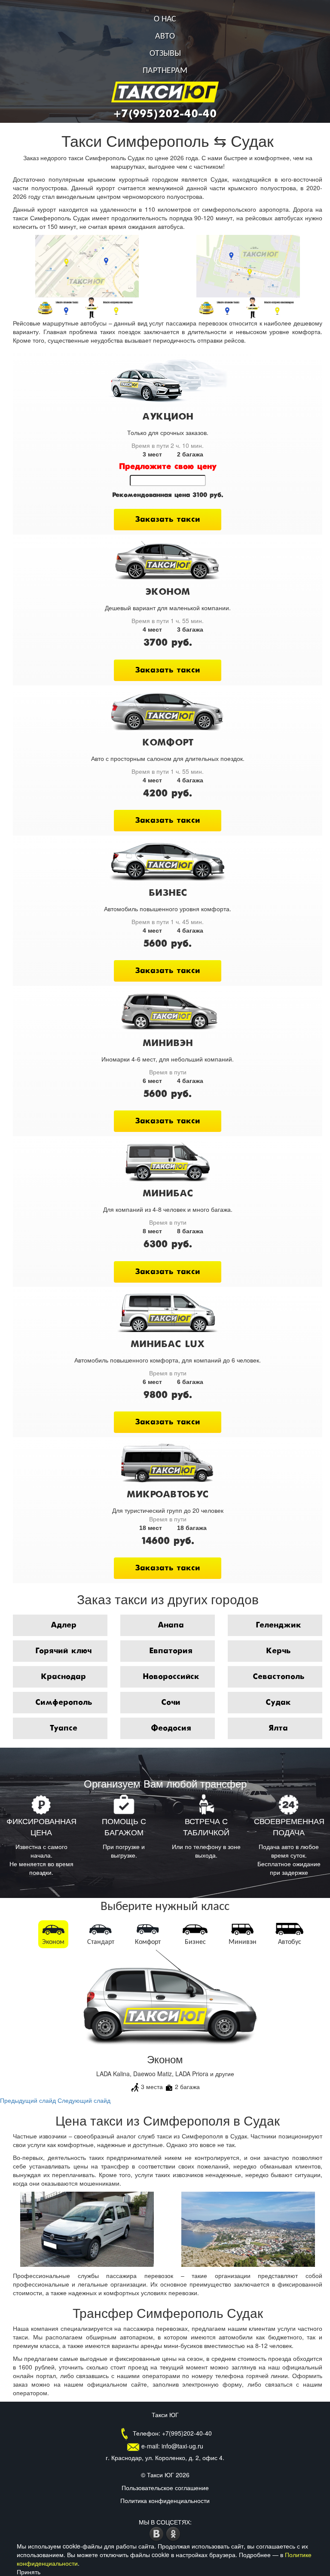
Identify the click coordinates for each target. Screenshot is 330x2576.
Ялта (278, 1728)
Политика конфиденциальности (165, 2500)
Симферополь (64, 1703)
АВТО (165, 36)
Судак (278, 1703)
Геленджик (278, 1625)
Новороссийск (171, 1677)
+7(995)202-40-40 (165, 114)
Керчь (278, 1651)
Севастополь (278, 1677)
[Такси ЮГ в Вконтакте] (157, 2533)
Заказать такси (168, 520)
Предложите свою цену (168, 467)
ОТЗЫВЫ (165, 54)
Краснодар (63, 1677)
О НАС (165, 19)
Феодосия (171, 1728)
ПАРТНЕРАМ (165, 71)
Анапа (171, 1625)
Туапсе (63, 1728)
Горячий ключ (63, 1651)
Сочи (171, 1703)
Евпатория (171, 1651)
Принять (29, 2572)
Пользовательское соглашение (165, 2488)
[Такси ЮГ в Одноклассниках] (173, 2533)
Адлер (64, 1625)
